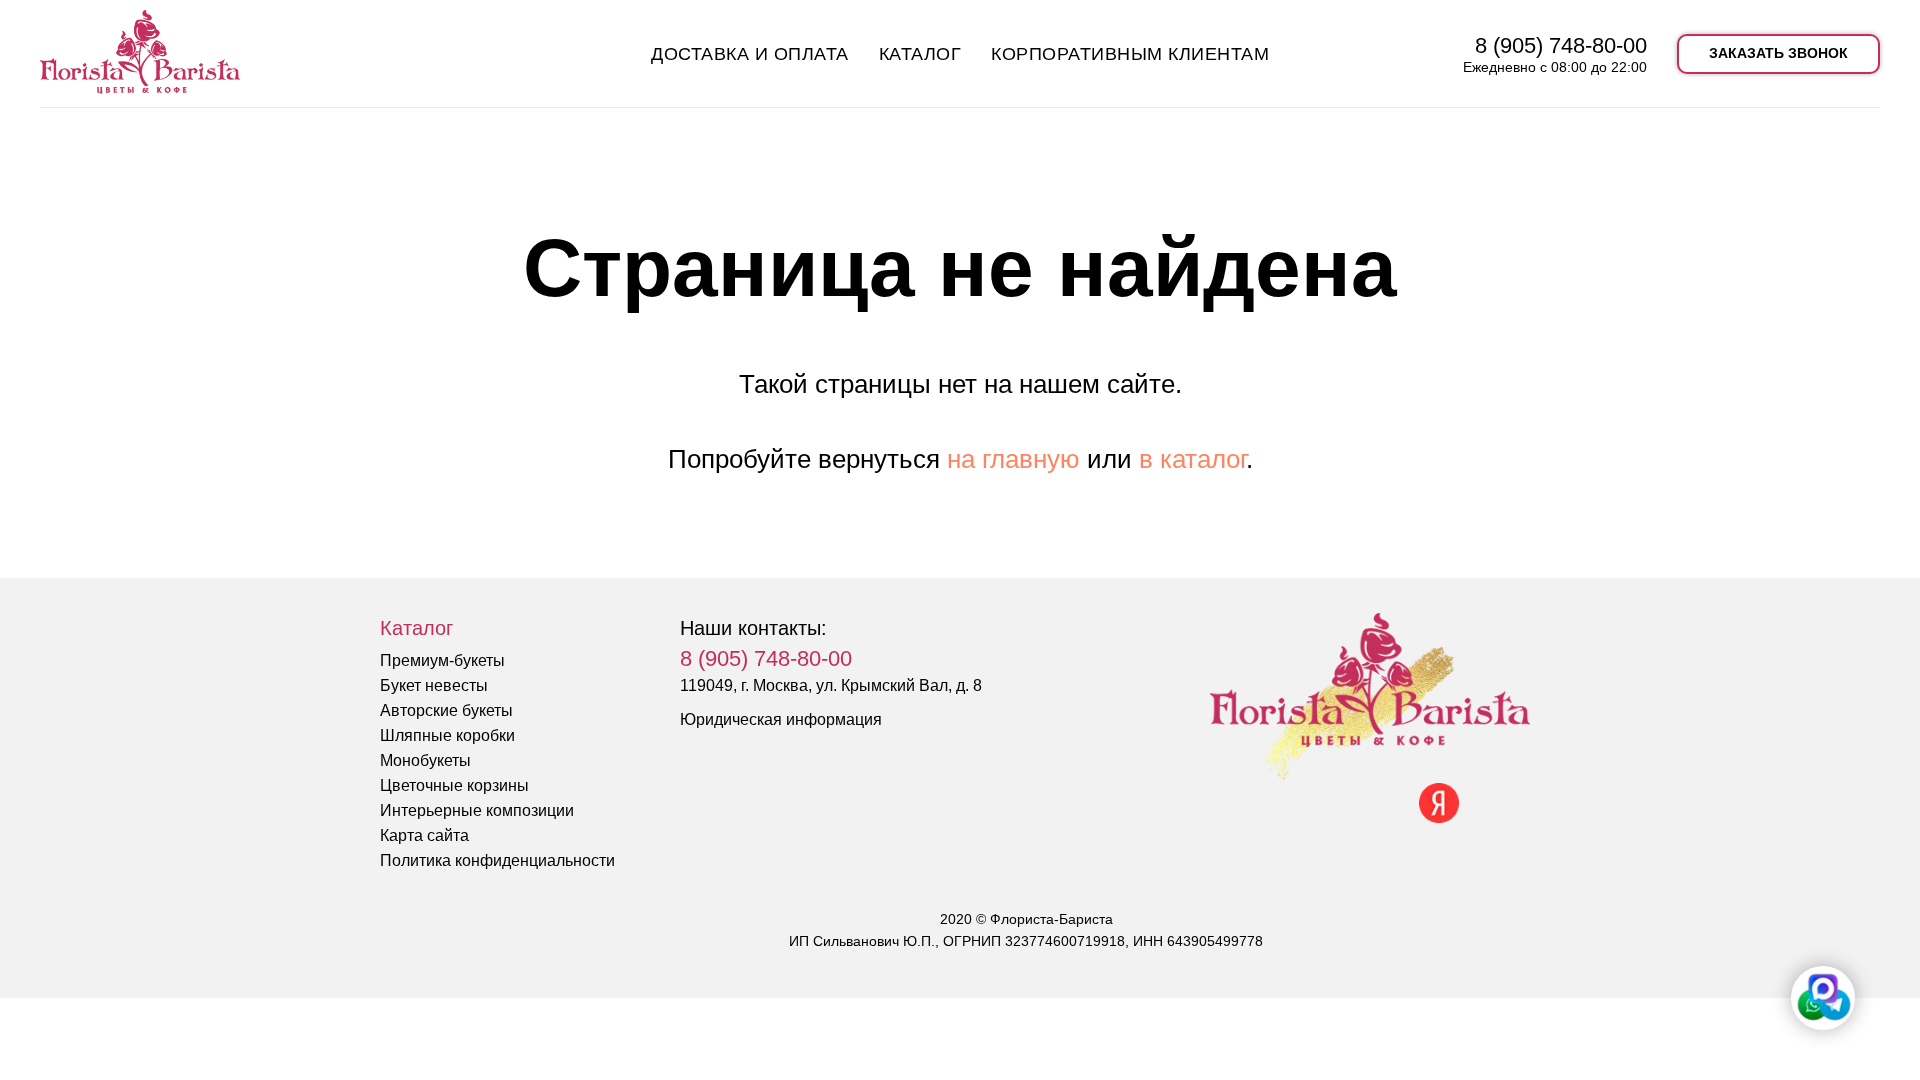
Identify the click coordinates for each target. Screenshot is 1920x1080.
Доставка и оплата (750, 54)
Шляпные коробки (447, 735)
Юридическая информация (781, 719)
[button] (1778, 54)
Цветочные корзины (454, 785)
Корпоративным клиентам (1130, 54)
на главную (1013, 459)
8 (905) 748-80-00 (1561, 45)
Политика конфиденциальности (497, 860)
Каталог (920, 54)
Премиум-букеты (442, 660)
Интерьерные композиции (477, 810)
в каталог (1192, 459)
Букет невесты (434, 685)
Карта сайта (424, 835)
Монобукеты (425, 760)
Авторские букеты (446, 710)
